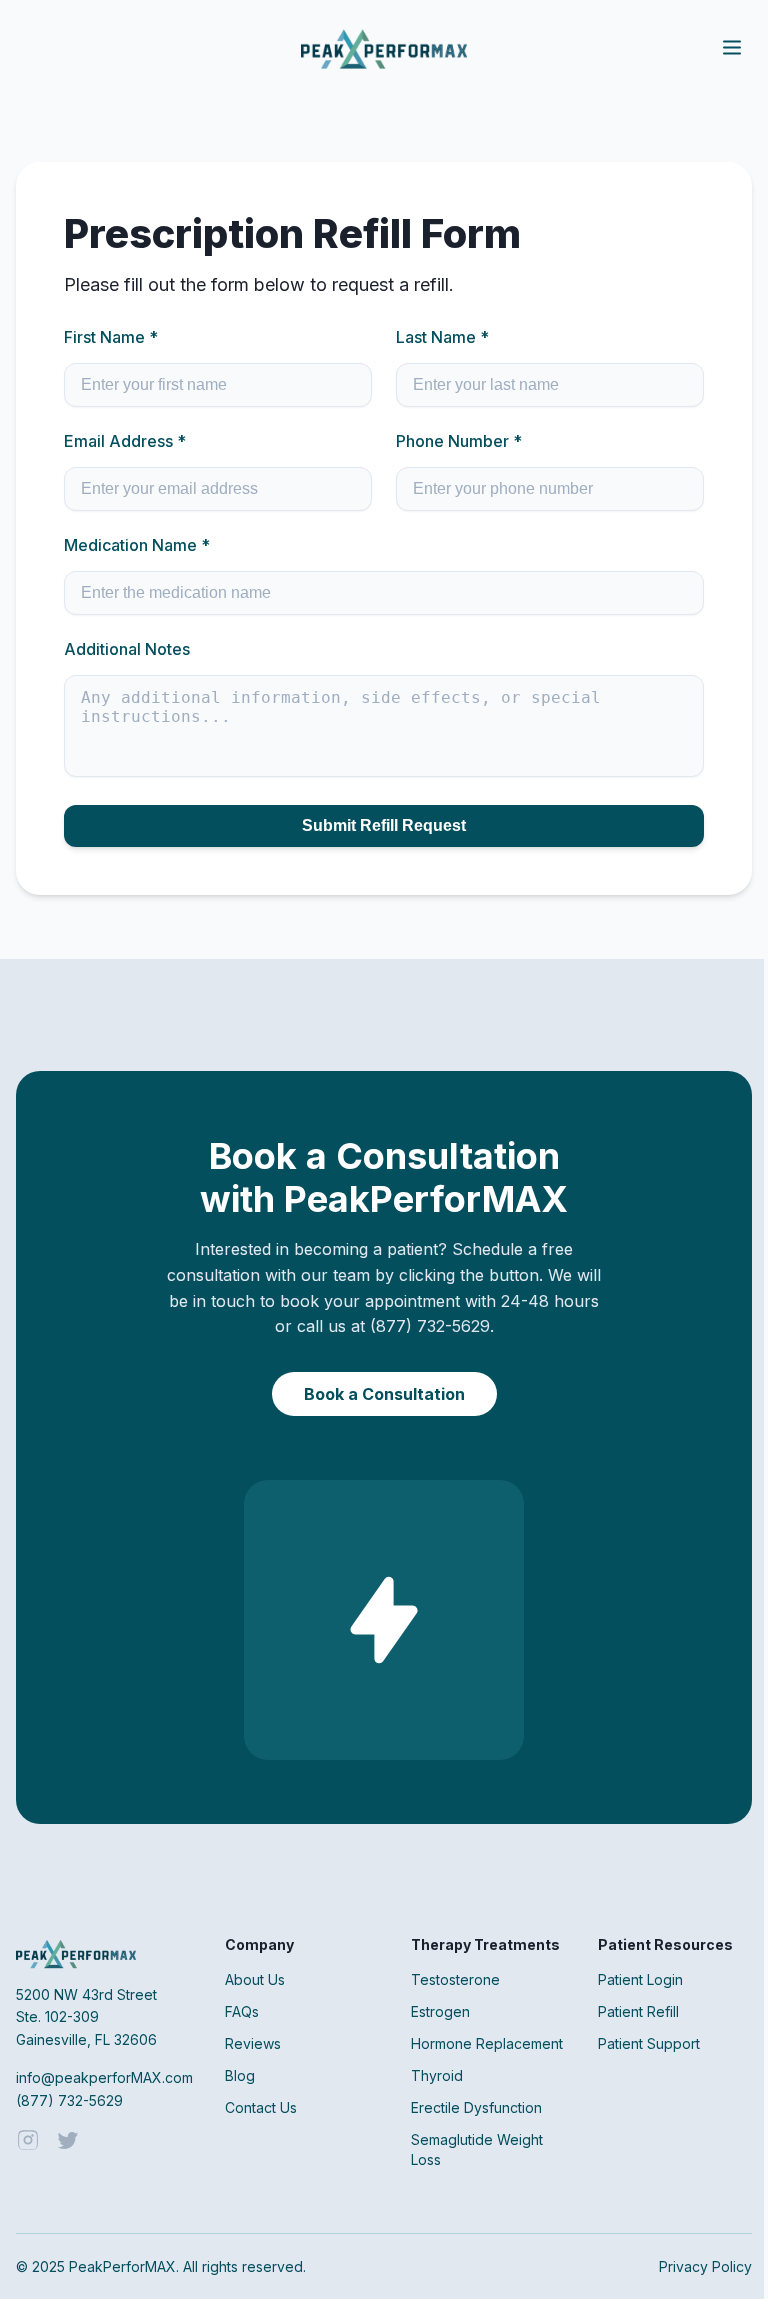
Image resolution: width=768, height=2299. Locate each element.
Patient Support (649, 2043)
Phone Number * (459, 441)
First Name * (111, 337)
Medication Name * (137, 545)
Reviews (253, 2043)
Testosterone (455, 1979)
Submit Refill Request (384, 825)
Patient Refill (638, 2011)
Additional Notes (127, 649)
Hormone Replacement (487, 2043)
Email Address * (125, 441)
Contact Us (261, 2107)
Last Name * (442, 337)
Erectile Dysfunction (476, 2107)
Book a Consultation (384, 1394)
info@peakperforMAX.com (104, 2077)
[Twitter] (68, 2142)
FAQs (242, 2011)
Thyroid (437, 2075)
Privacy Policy (705, 2266)
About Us (255, 1979)
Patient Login (640, 1979)
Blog (240, 2075)
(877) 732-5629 (69, 2100)
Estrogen (440, 2011)
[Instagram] (28, 2142)
